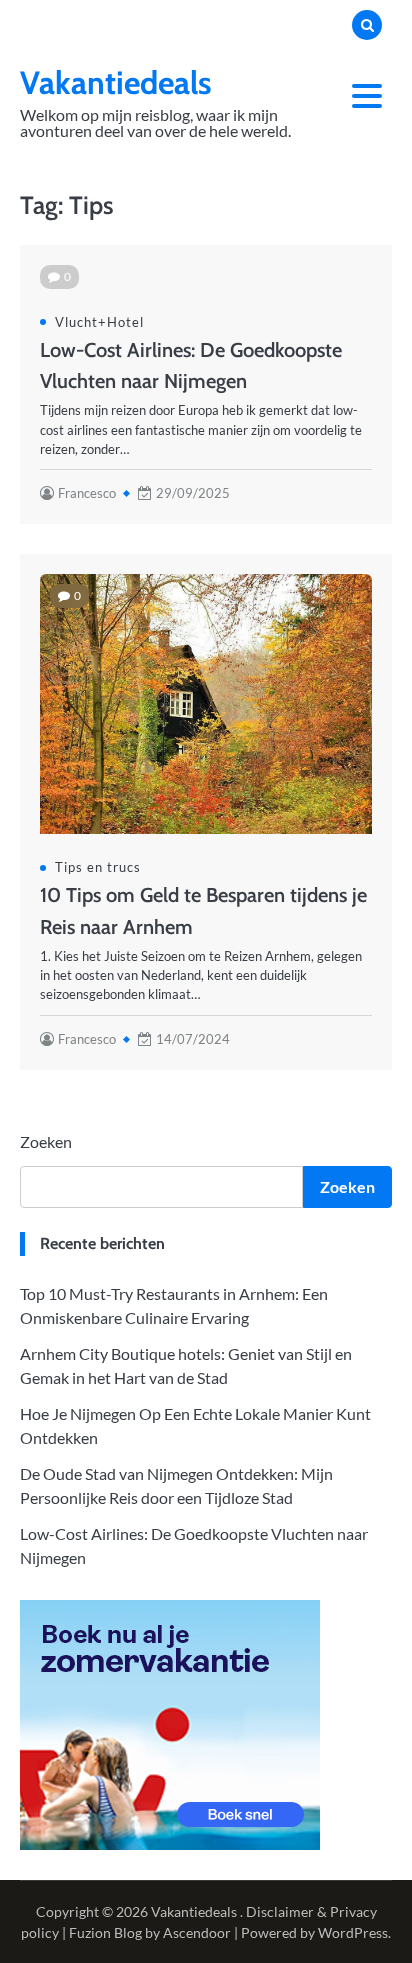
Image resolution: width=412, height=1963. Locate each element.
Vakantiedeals (116, 82)
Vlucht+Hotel (99, 322)
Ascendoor (197, 1932)
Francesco (87, 493)
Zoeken (46, 1141)
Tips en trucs (98, 867)
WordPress (353, 1932)
